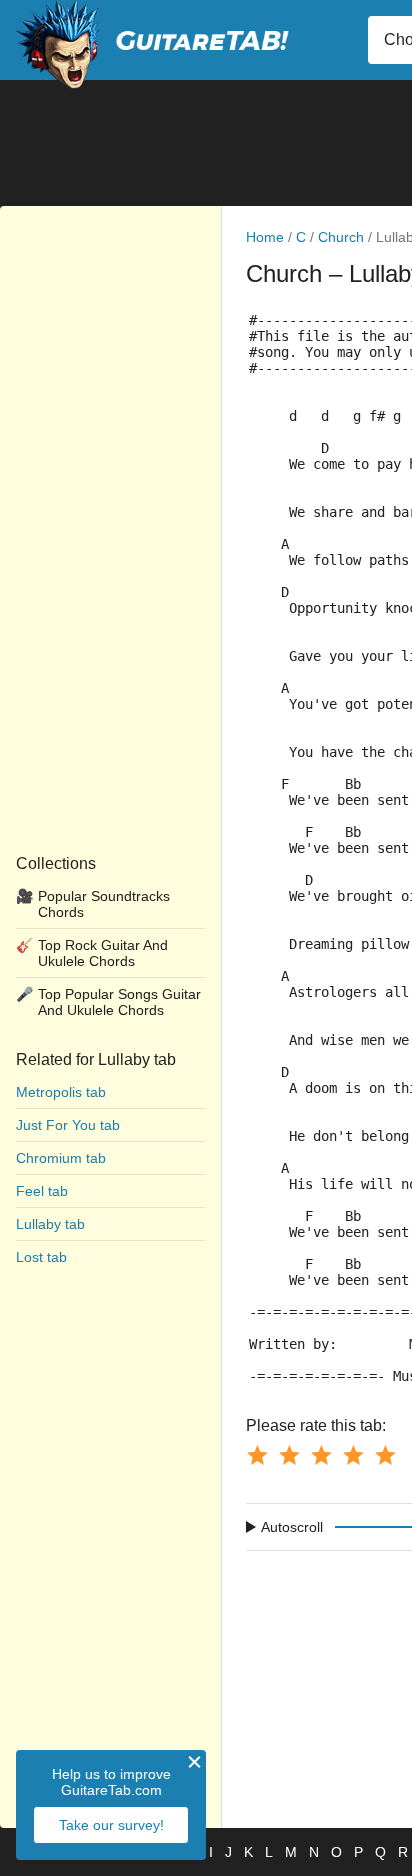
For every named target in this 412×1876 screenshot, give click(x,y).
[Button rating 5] (385, 1455)
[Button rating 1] (257, 1455)
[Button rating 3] (321, 1455)
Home (265, 237)
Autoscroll (292, 1527)
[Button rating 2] (289, 1455)
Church (341, 237)
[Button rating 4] (353, 1455)
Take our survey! (111, 1825)
